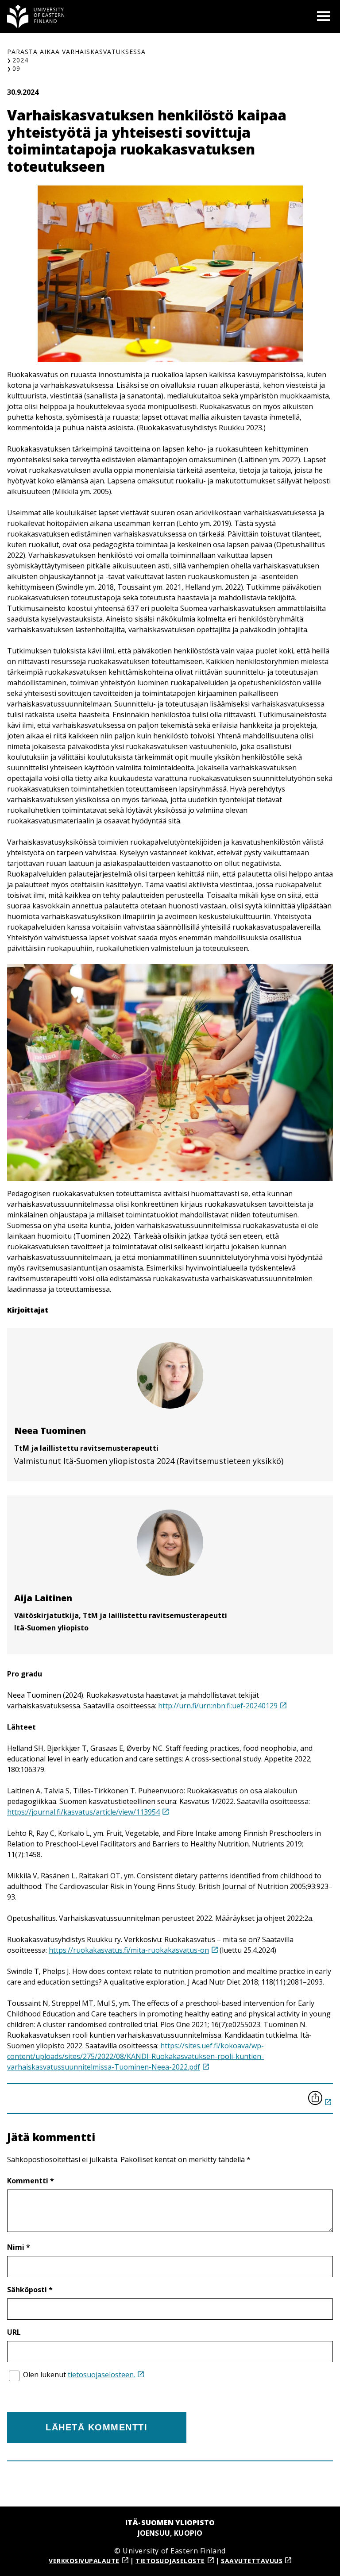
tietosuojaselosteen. (101, 2375)
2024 (20, 60)
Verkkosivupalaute (84, 2561)
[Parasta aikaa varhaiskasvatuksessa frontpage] (36, 17)
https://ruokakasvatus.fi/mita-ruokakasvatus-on (129, 1950)
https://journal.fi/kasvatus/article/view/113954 (83, 1812)
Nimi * (19, 2247)
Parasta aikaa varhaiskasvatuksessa (76, 52)
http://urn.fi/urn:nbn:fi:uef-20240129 (218, 1706)
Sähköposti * (30, 2290)
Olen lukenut (79, 2375)
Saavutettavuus (252, 2561)
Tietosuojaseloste (170, 2561)
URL (14, 2332)
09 (16, 68)
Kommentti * (31, 2181)
